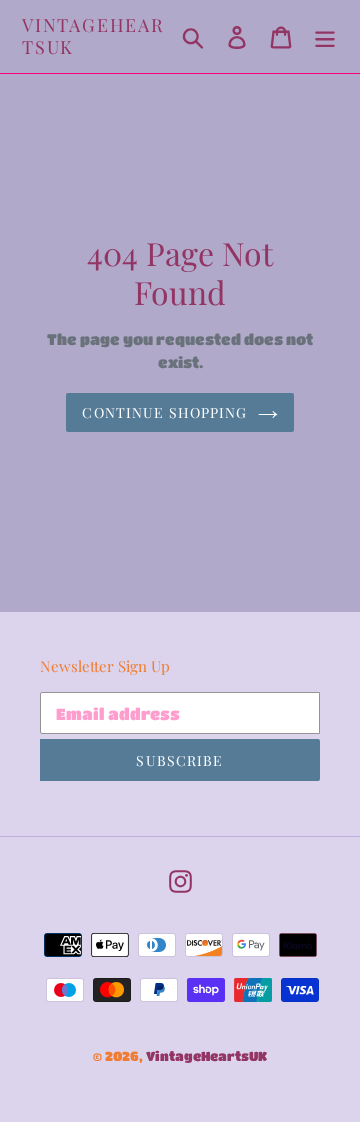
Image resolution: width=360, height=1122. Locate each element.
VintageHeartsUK (93, 36)
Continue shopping (164, 412)
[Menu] (325, 36)
